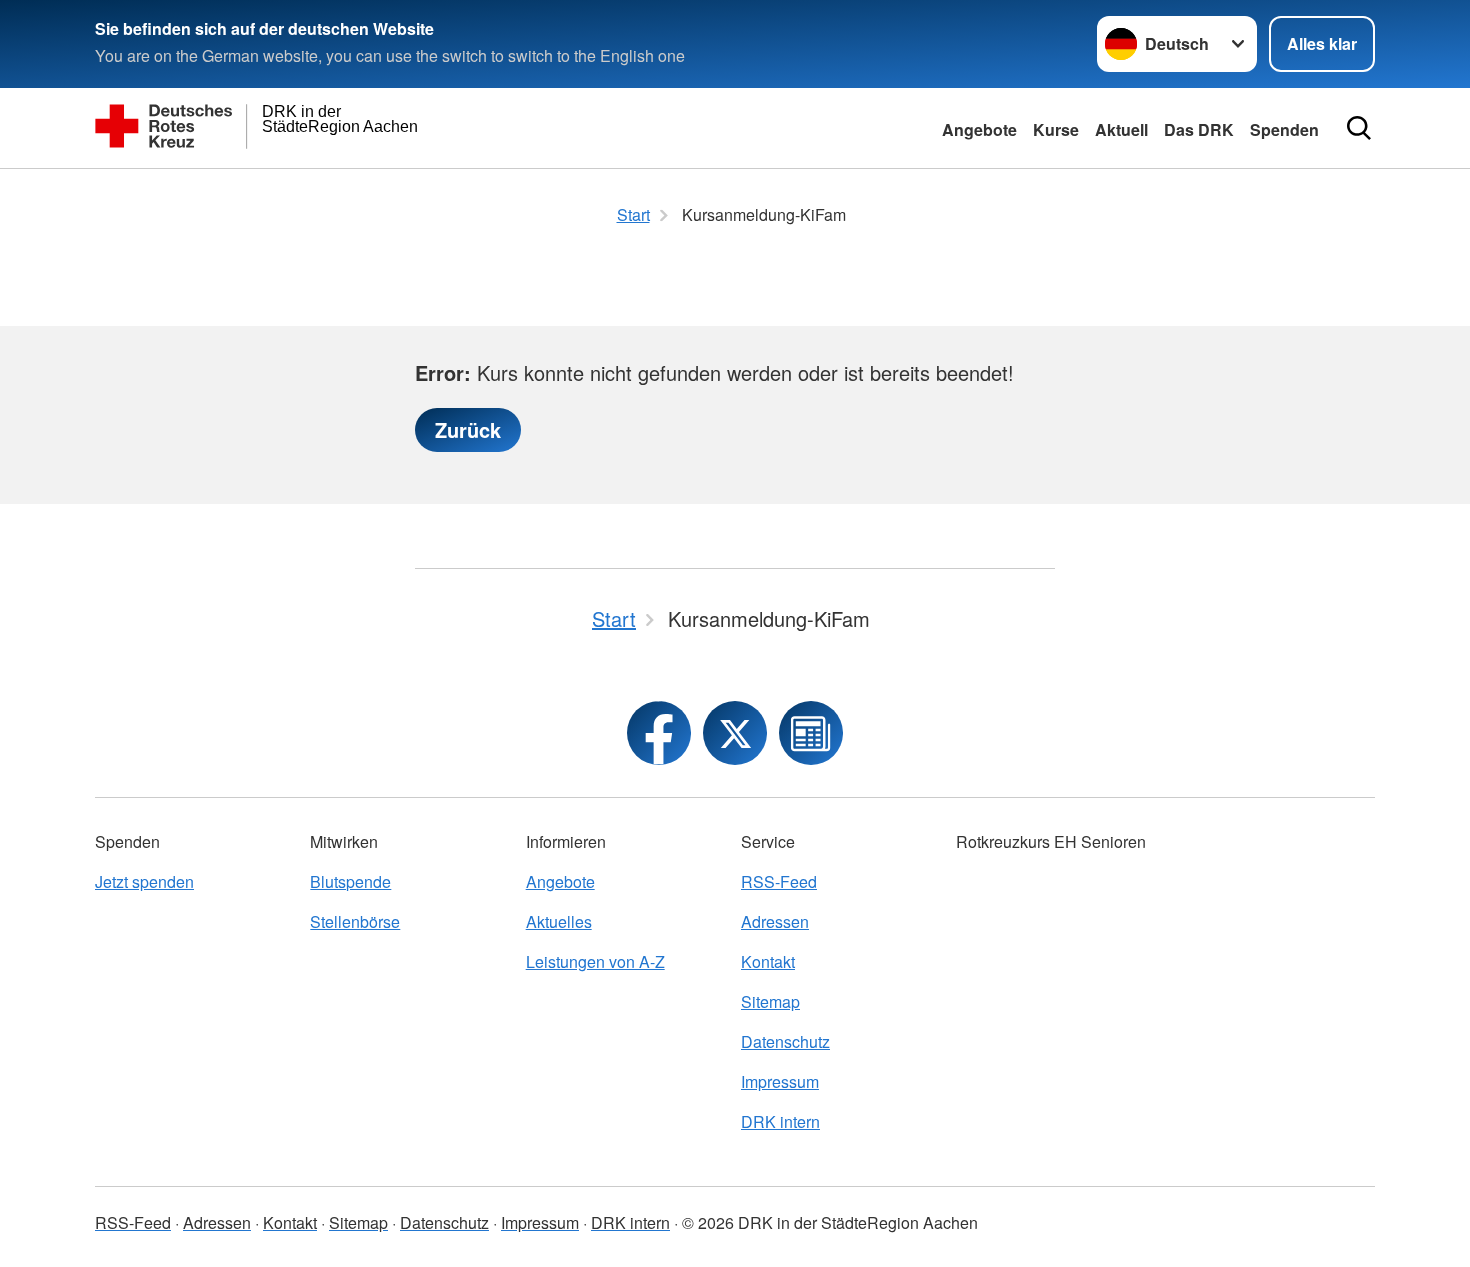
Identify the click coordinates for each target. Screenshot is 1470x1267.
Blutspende (350, 881)
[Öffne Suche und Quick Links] (1359, 128)
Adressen (775, 921)
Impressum (780, 1081)
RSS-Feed (779, 881)
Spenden (1284, 129)
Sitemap (770, 1001)
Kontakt (768, 961)
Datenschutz (785, 1041)
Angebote (979, 129)
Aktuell (1121, 129)
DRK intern (780, 1121)
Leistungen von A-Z (595, 961)
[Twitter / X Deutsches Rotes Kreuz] (735, 733)
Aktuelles (559, 921)
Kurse (1056, 129)
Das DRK (1199, 129)
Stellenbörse (355, 921)
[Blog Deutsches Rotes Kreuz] (811, 733)
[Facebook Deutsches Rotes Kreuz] (659, 733)
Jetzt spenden (144, 881)
